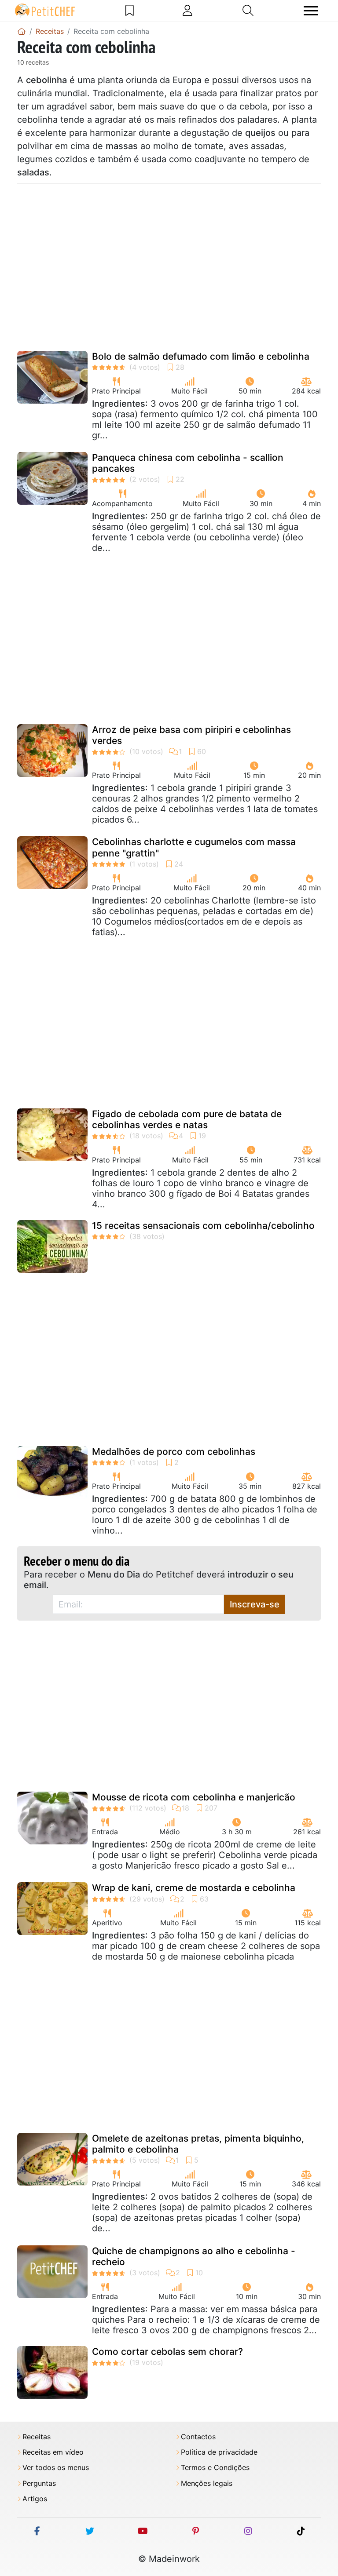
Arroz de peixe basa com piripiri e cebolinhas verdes (191, 735)
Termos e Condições (215, 2468)
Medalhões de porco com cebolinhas (174, 1452)
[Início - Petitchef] (22, 31)
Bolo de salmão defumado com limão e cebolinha (201, 356)
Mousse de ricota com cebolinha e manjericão (194, 1797)
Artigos (35, 2499)
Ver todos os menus (56, 2468)
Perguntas (39, 2483)
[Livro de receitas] (130, 11)
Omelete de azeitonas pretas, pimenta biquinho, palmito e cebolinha (198, 2144)
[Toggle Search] (248, 11)
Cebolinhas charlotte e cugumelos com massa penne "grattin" (194, 847)
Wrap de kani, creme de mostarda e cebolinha (194, 1888)
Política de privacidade (219, 2452)
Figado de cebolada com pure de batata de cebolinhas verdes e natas (187, 1119)
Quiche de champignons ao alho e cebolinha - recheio (194, 2256)
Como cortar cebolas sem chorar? (167, 2352)
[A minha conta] (187, 11)
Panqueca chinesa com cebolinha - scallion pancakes (188, 463)
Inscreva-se (255, 1604)
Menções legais (207, 2483)
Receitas (37, 2437)
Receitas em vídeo (53, 2452)
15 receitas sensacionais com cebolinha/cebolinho (203, 1226)
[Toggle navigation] (311, 11)
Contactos (198, 2437)
